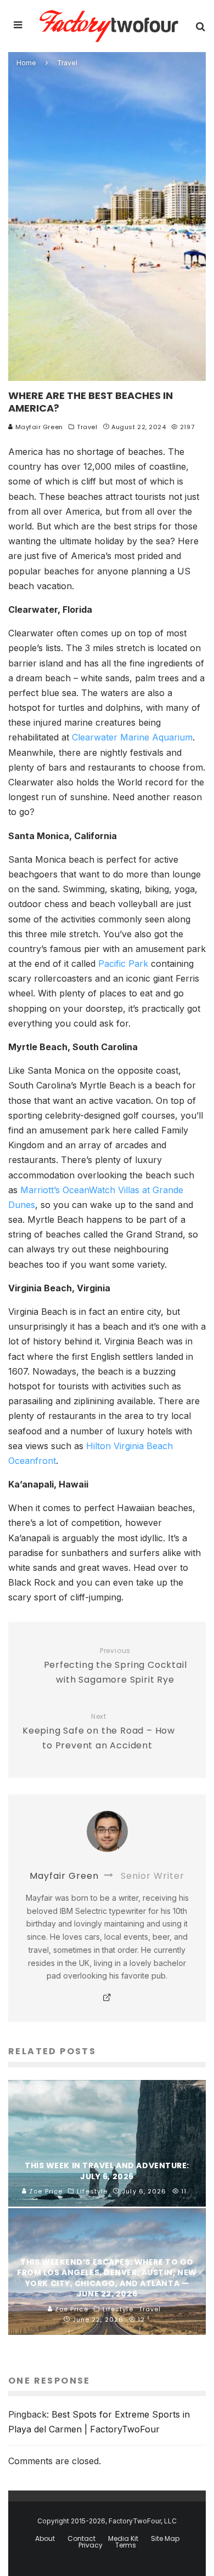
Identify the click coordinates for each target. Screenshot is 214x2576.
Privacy (91, 2545)
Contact (81, 2539)
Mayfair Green (38, 427)
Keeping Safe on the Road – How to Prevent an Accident (99, 1732)
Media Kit (123, 2539)
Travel (87, 427)
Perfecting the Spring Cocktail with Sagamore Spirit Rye (116, 1666)
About (45, 2539)
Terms (126, 2545)
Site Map (165, 2539)
